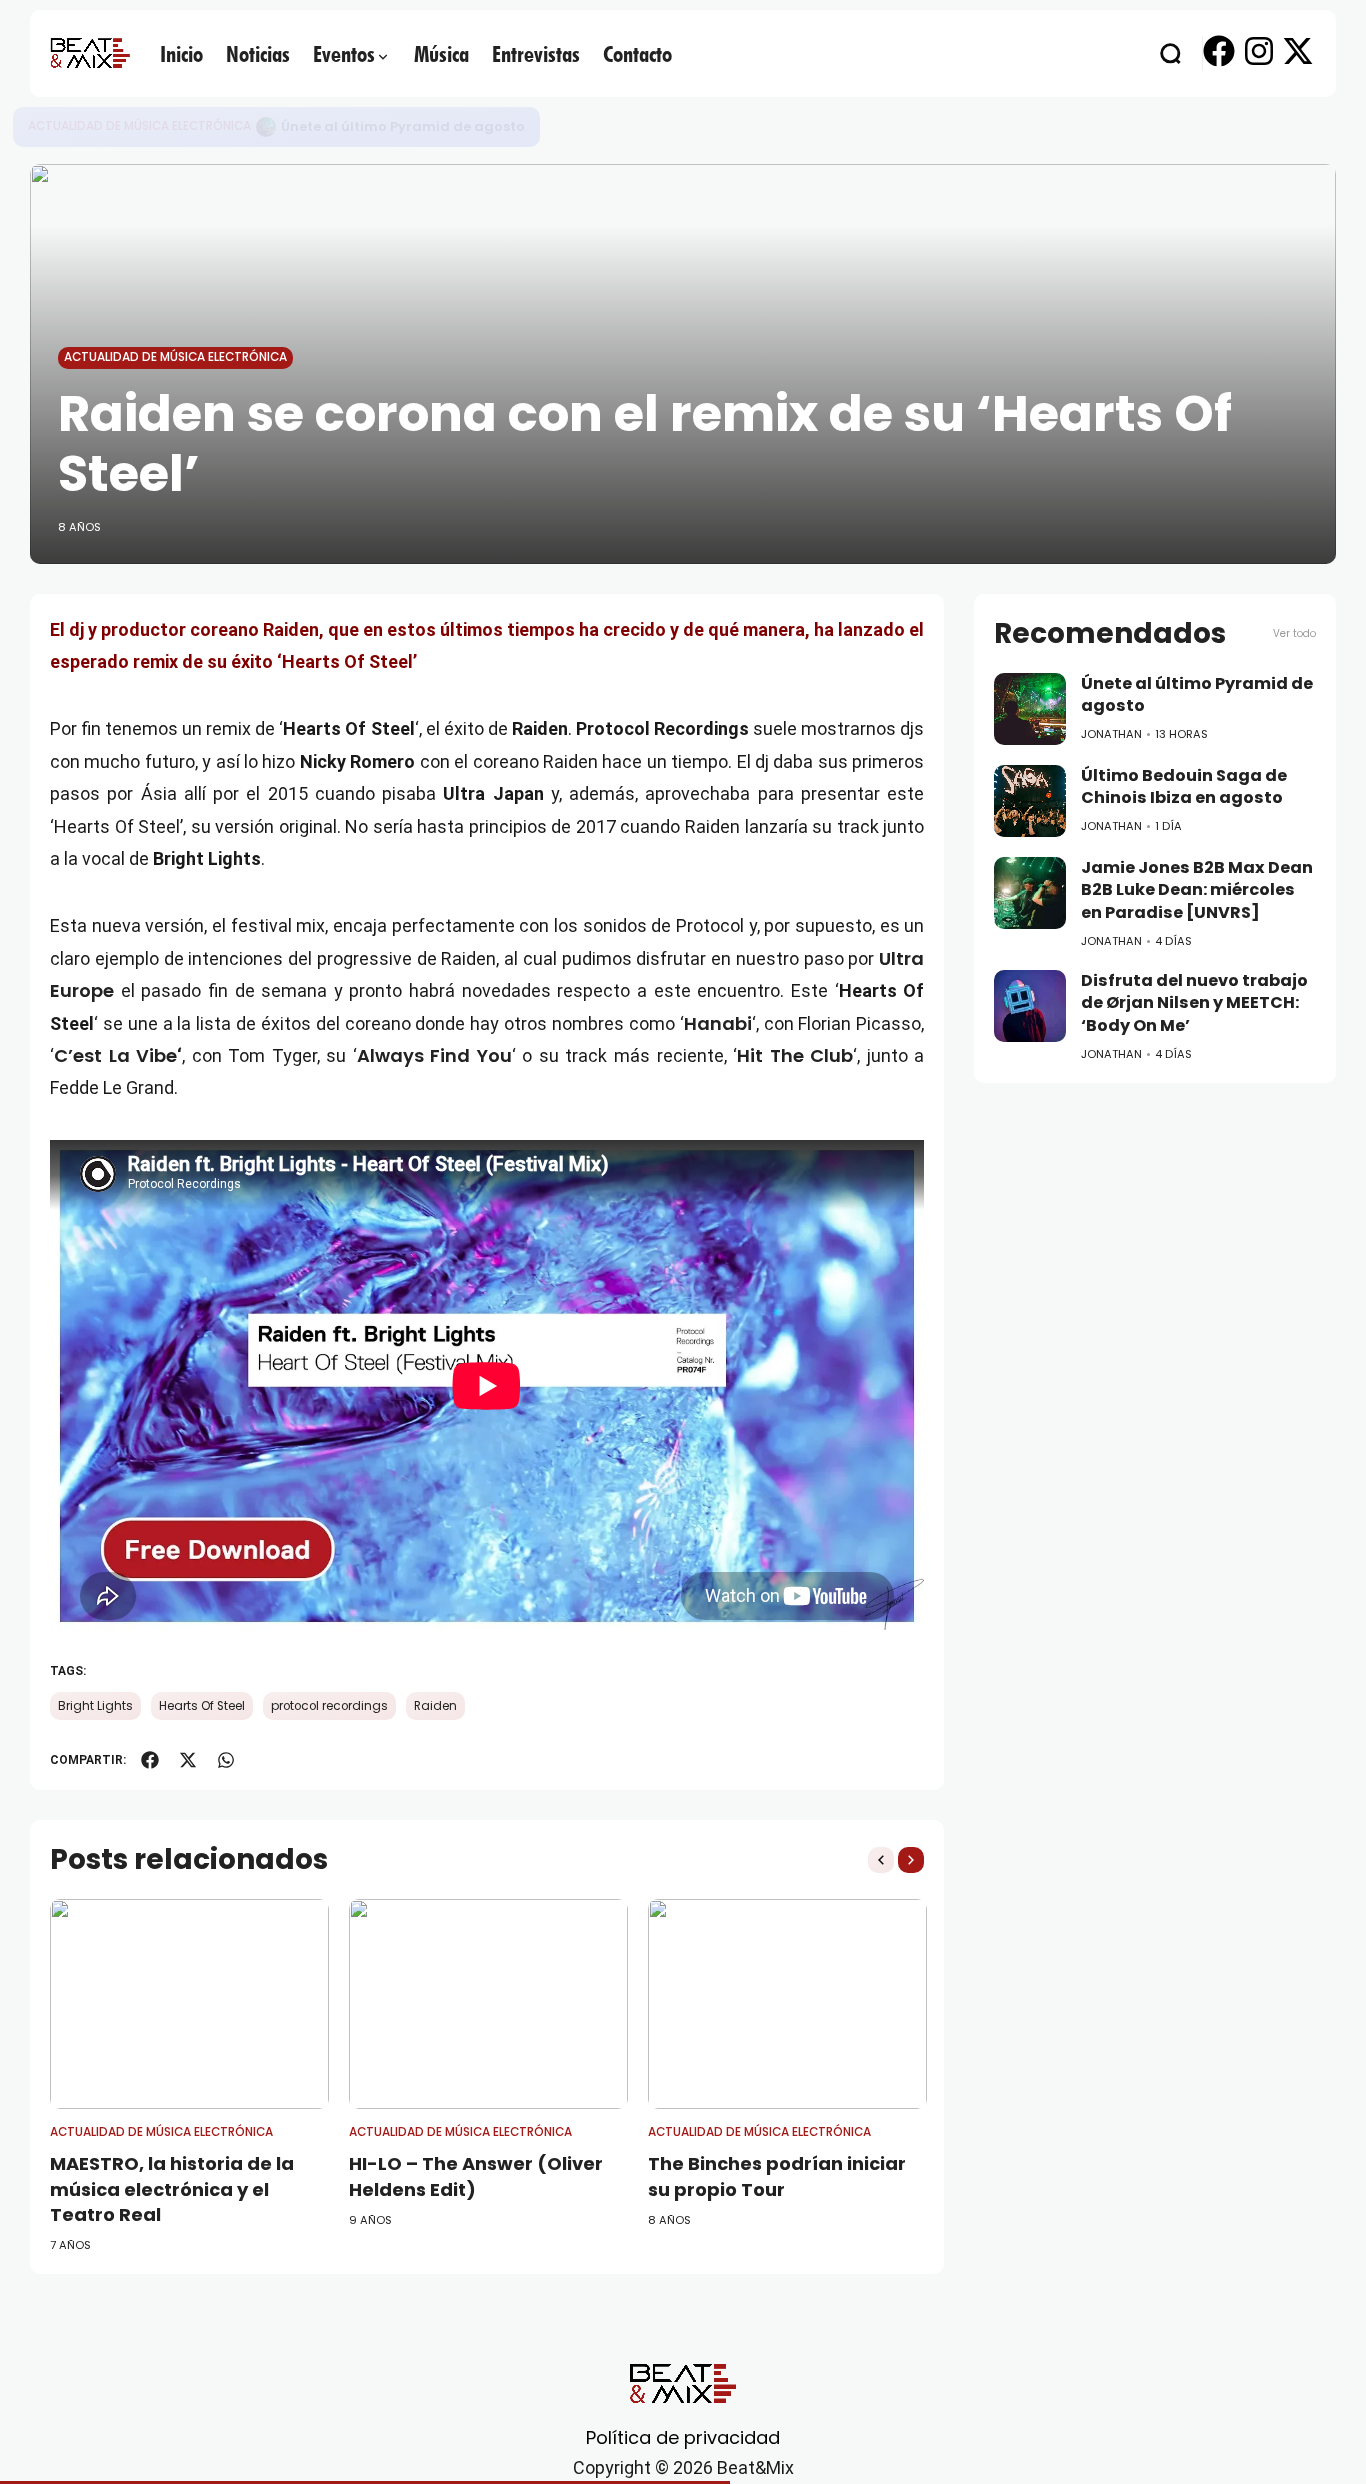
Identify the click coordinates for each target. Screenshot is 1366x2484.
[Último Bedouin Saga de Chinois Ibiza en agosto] (266, 127)
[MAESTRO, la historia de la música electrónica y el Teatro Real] (189, 2003)
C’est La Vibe (115, 1055)
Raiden (435, 1706)
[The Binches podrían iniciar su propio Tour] (787, 2003)
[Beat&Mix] (90, 53)
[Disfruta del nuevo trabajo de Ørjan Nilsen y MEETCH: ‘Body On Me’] (1030, 1006)
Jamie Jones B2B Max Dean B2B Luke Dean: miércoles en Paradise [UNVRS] (1197, 890)
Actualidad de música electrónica (139, 126)
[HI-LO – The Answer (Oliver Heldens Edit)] (488, 2003)
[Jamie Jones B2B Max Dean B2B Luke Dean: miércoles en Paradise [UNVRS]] (1030, 893)
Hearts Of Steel (202, 1706)
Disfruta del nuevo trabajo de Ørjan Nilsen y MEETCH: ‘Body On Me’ (1194, 1003)
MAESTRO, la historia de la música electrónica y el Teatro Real (172, 2188)
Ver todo (1294, 633)
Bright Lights (95, 1706)
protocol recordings (329, 1706)
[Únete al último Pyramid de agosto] (1030, 709)
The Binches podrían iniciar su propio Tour (777, 2176)
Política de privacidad (683, 2437)
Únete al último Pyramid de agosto (1197, 695)
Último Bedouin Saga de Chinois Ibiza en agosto (448, 126)
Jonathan (1111, 734)
